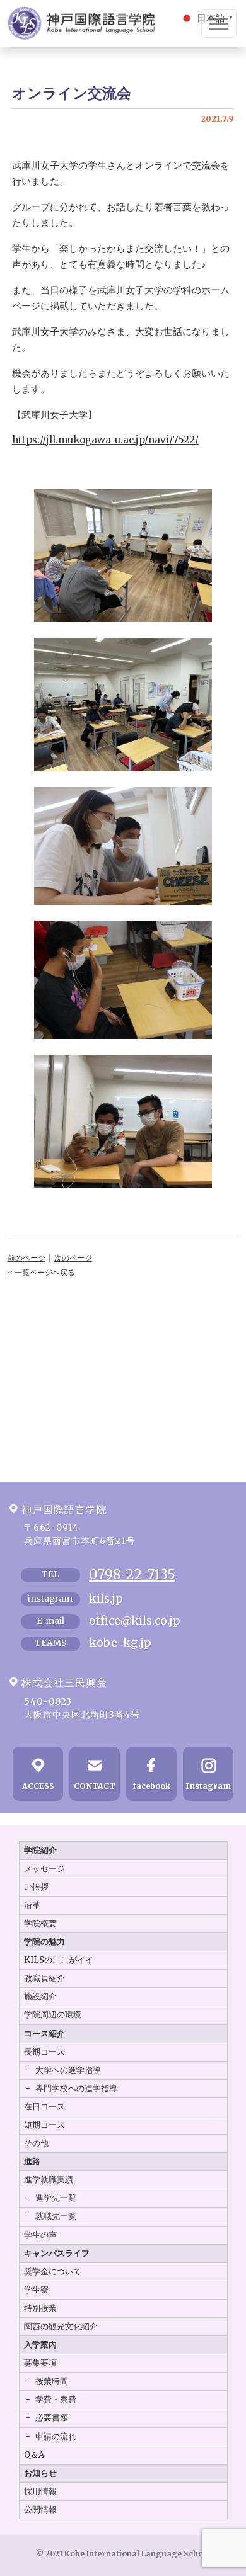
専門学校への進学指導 (76, 2088)
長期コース (44, 2052)
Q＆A (34, 2455)
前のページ (26, 1258)
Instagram (208, 1786)
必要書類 (52, 2418)
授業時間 (52, 2381)
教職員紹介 (44, 1978)
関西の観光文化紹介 (61, 2326)
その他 (36, 2143)
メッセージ (44, 1869)
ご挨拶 (36, 1887)
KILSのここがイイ (59, 1960)
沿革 (32, 1905)
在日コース (44, 2107)
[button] (208, 17)
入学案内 (40, 2345)
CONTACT (95, 1786)
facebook (152, 1786)
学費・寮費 (56, 2399)
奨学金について (53, 2272)
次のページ (73, 1258)
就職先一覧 (56, 2216)
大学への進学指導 (68, 2070)
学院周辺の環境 (53, 2015)
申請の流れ (56, 2437)
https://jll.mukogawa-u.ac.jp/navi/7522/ (105, 440)
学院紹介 (40, 1850)
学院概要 (40, 1923)
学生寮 (36, 2290)
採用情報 (40, 2491)
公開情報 (40, 2510)
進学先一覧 (56, 2198)
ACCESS (38, 1786)
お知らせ (40, 2473)
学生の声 (40, 2235)
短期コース (44, 2125)
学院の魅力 (44, 1942)
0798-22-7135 (132, 1575)
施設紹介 (40, 1996)
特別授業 (40, 2308)
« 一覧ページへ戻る (41, 1272)
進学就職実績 (49, 2180)
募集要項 (40, 2363)
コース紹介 (44, 2034)
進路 (32, 2161)
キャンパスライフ (57, 2253)
